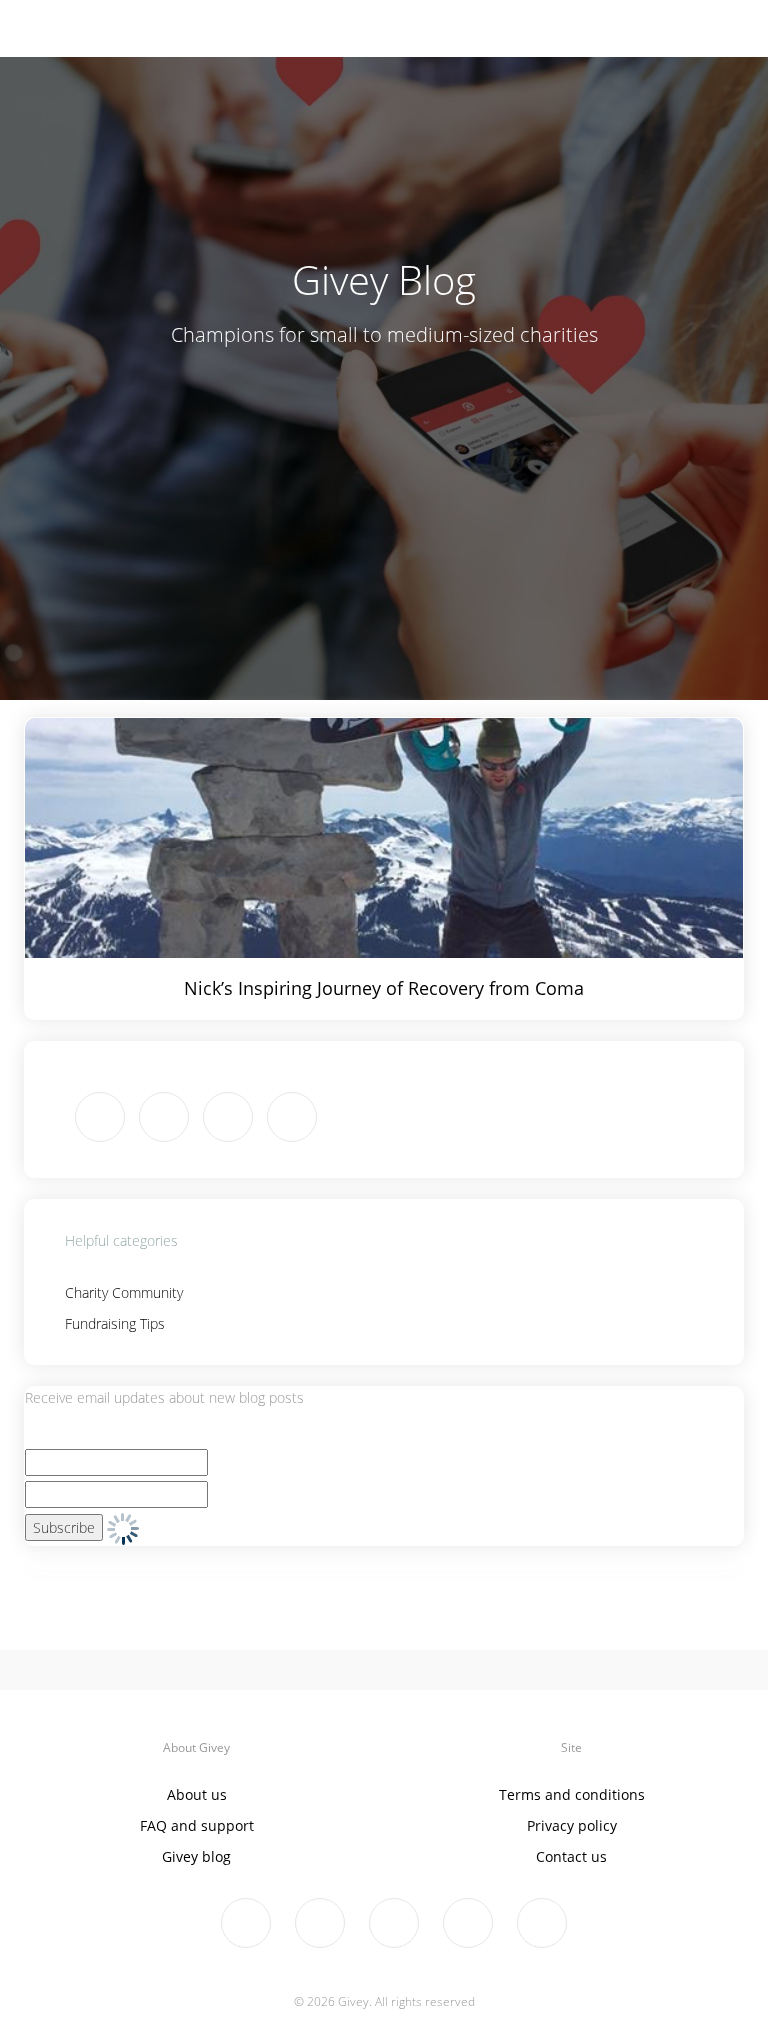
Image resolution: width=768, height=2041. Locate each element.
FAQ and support (197, 1825)
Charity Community (124, 1292)
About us (197, 1794)
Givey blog (196, 1856)
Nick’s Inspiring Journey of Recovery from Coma (384, 988)
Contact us (571, 1856)
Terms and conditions (572, 1794)
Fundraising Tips (115, 1323)
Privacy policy (572, 1825)
